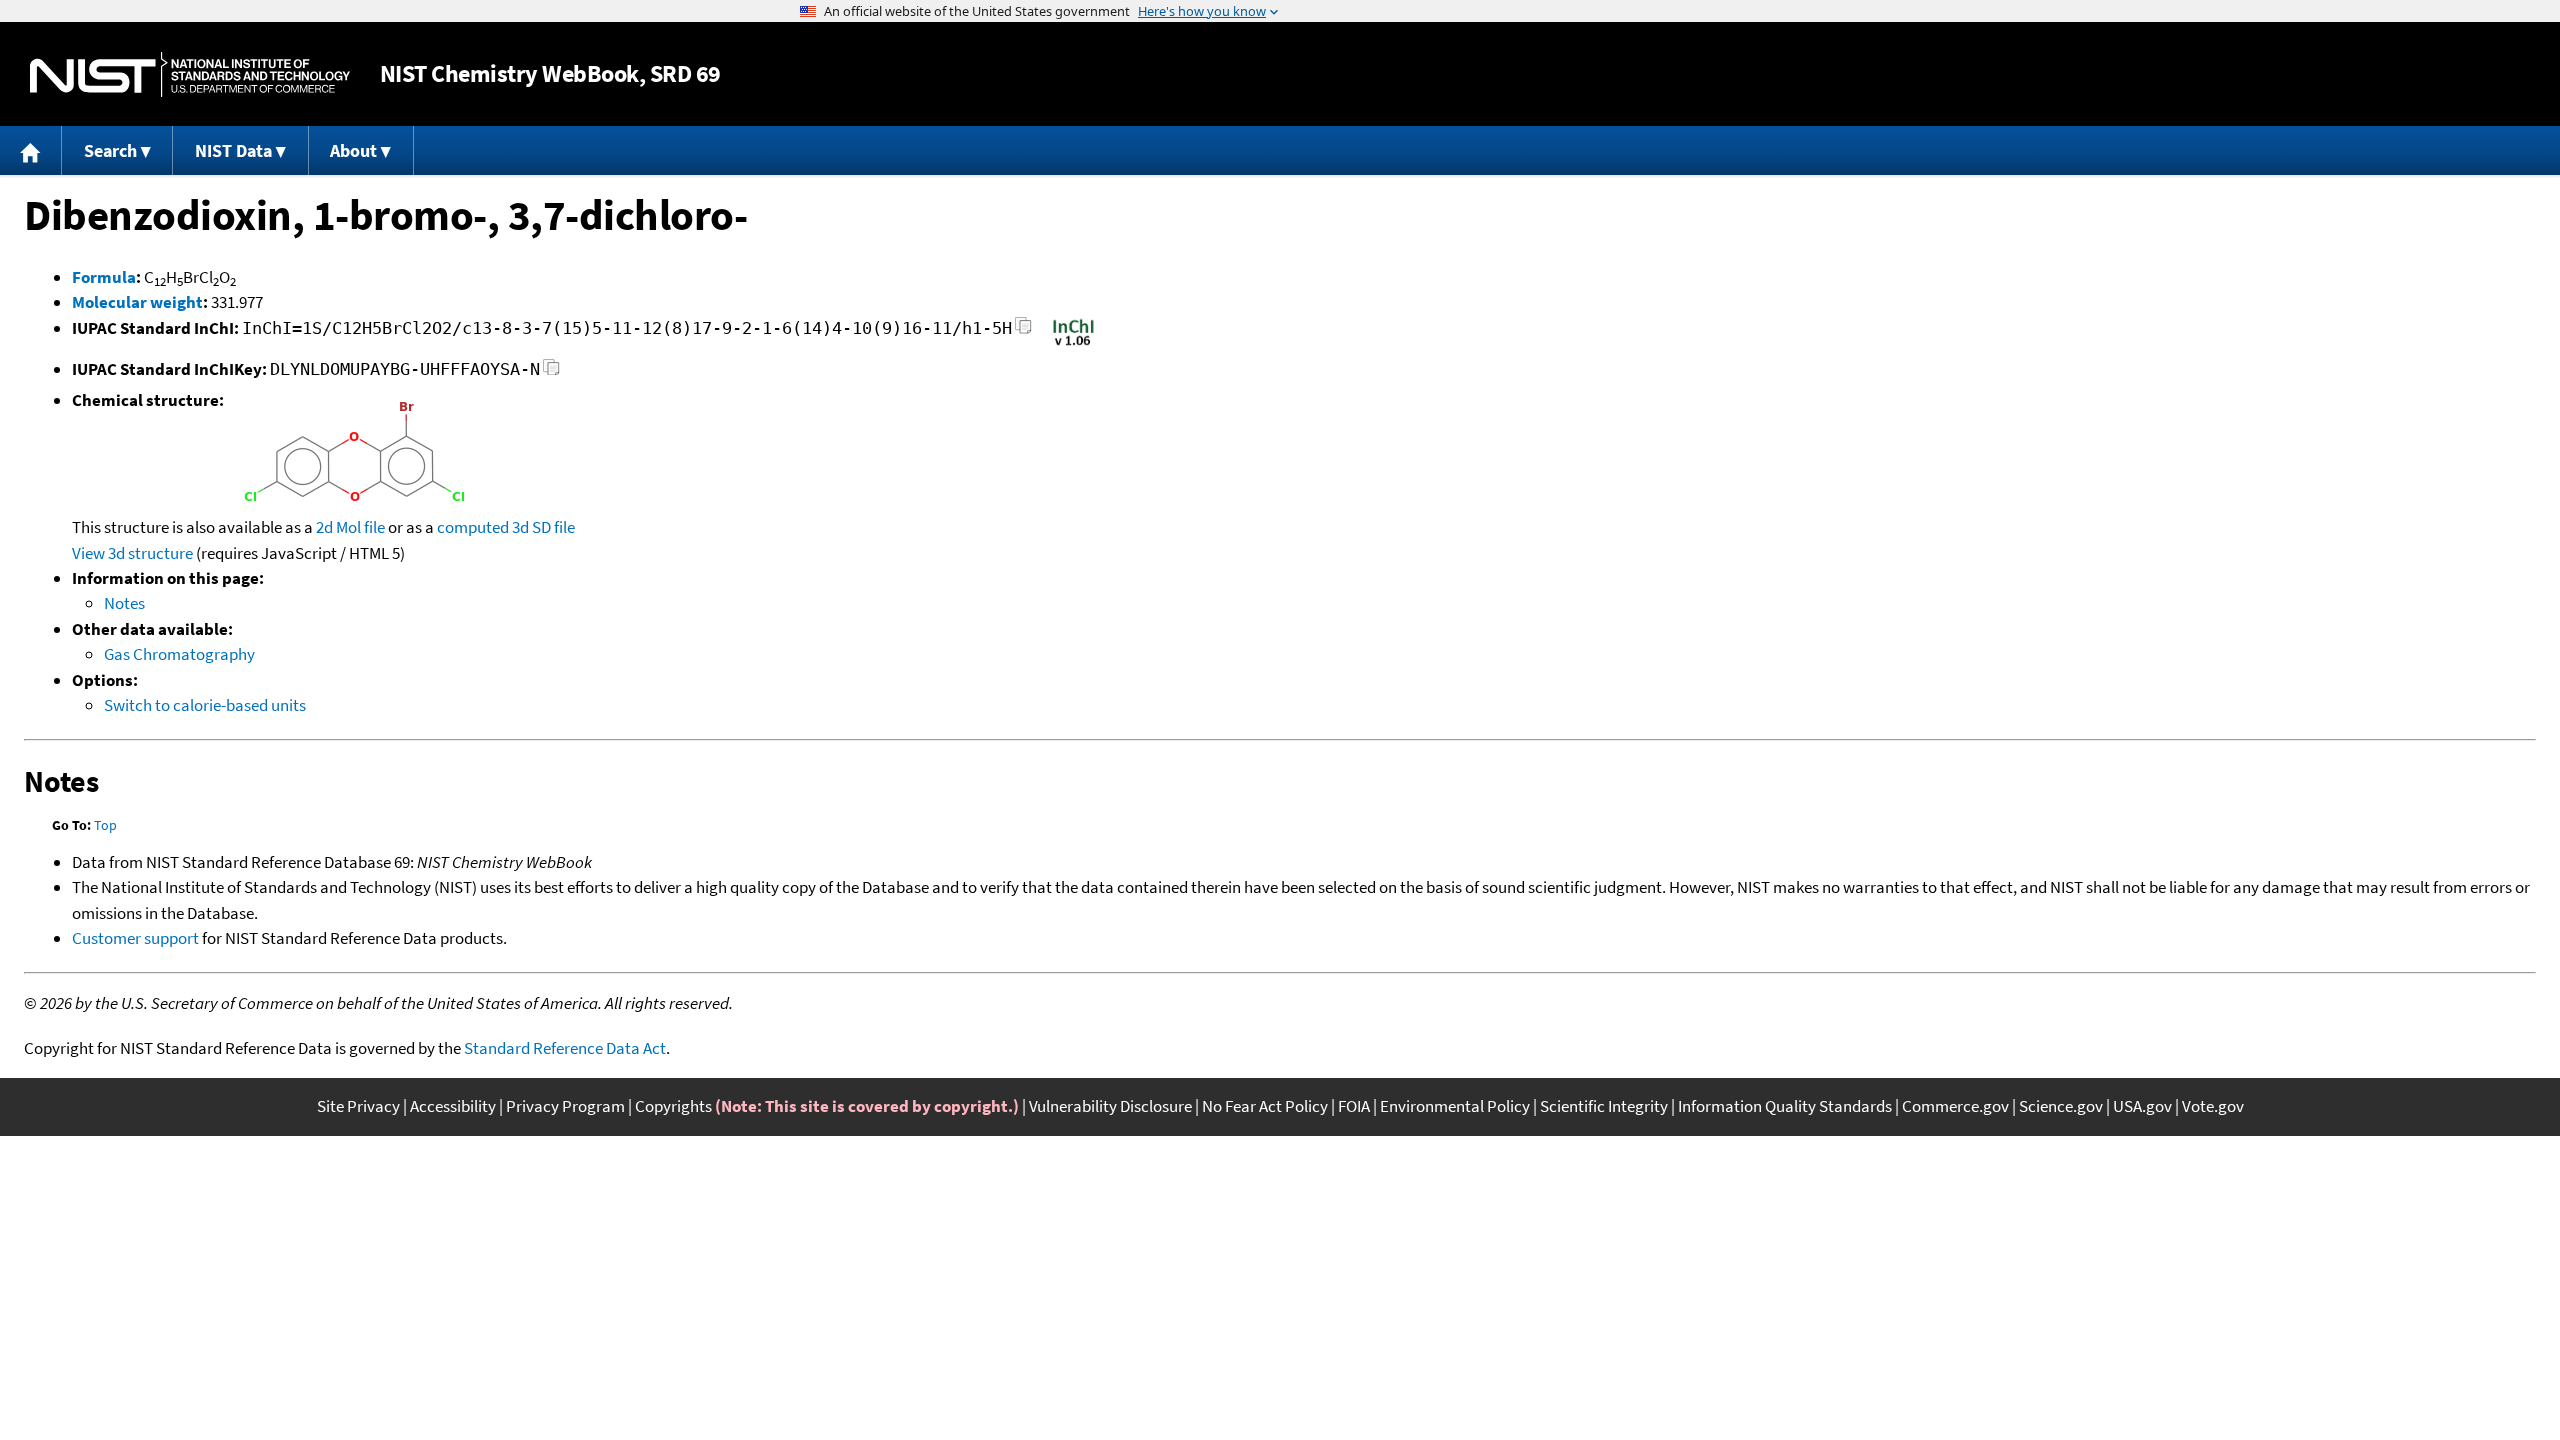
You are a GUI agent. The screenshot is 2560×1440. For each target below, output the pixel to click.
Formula (104, 277)
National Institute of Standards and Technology (190, 74)
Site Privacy (358, 1106)
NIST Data (233, 150)
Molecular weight (137, 302)
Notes (124, 603)
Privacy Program (565, 1106)
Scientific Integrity (1604, 1106)
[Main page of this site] (31, 150)
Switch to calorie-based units (205, 705)
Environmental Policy (1455, 1106)
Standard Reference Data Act (565, 1048)
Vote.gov (2213, 1106)
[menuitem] (31, 150)
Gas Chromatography (179, 654)
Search (110, 150)
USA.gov (2142, 1106)
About (353, 150)
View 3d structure (132, 553)
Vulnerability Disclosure (1110, 1106)
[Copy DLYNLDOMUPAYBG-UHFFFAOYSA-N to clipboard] (551, 372)
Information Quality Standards (1785, 1106)
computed (473, 527)
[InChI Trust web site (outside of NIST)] (1073, 344)
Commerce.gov (1955, 1106)
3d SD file (543, 527)
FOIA (1354, 1106)
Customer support (135, 938)
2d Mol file (350, 527)
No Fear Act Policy (1265, 1106)
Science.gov (2061, 1106)
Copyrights (673, 1106)
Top (105, 825)
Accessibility (453, 1106)
